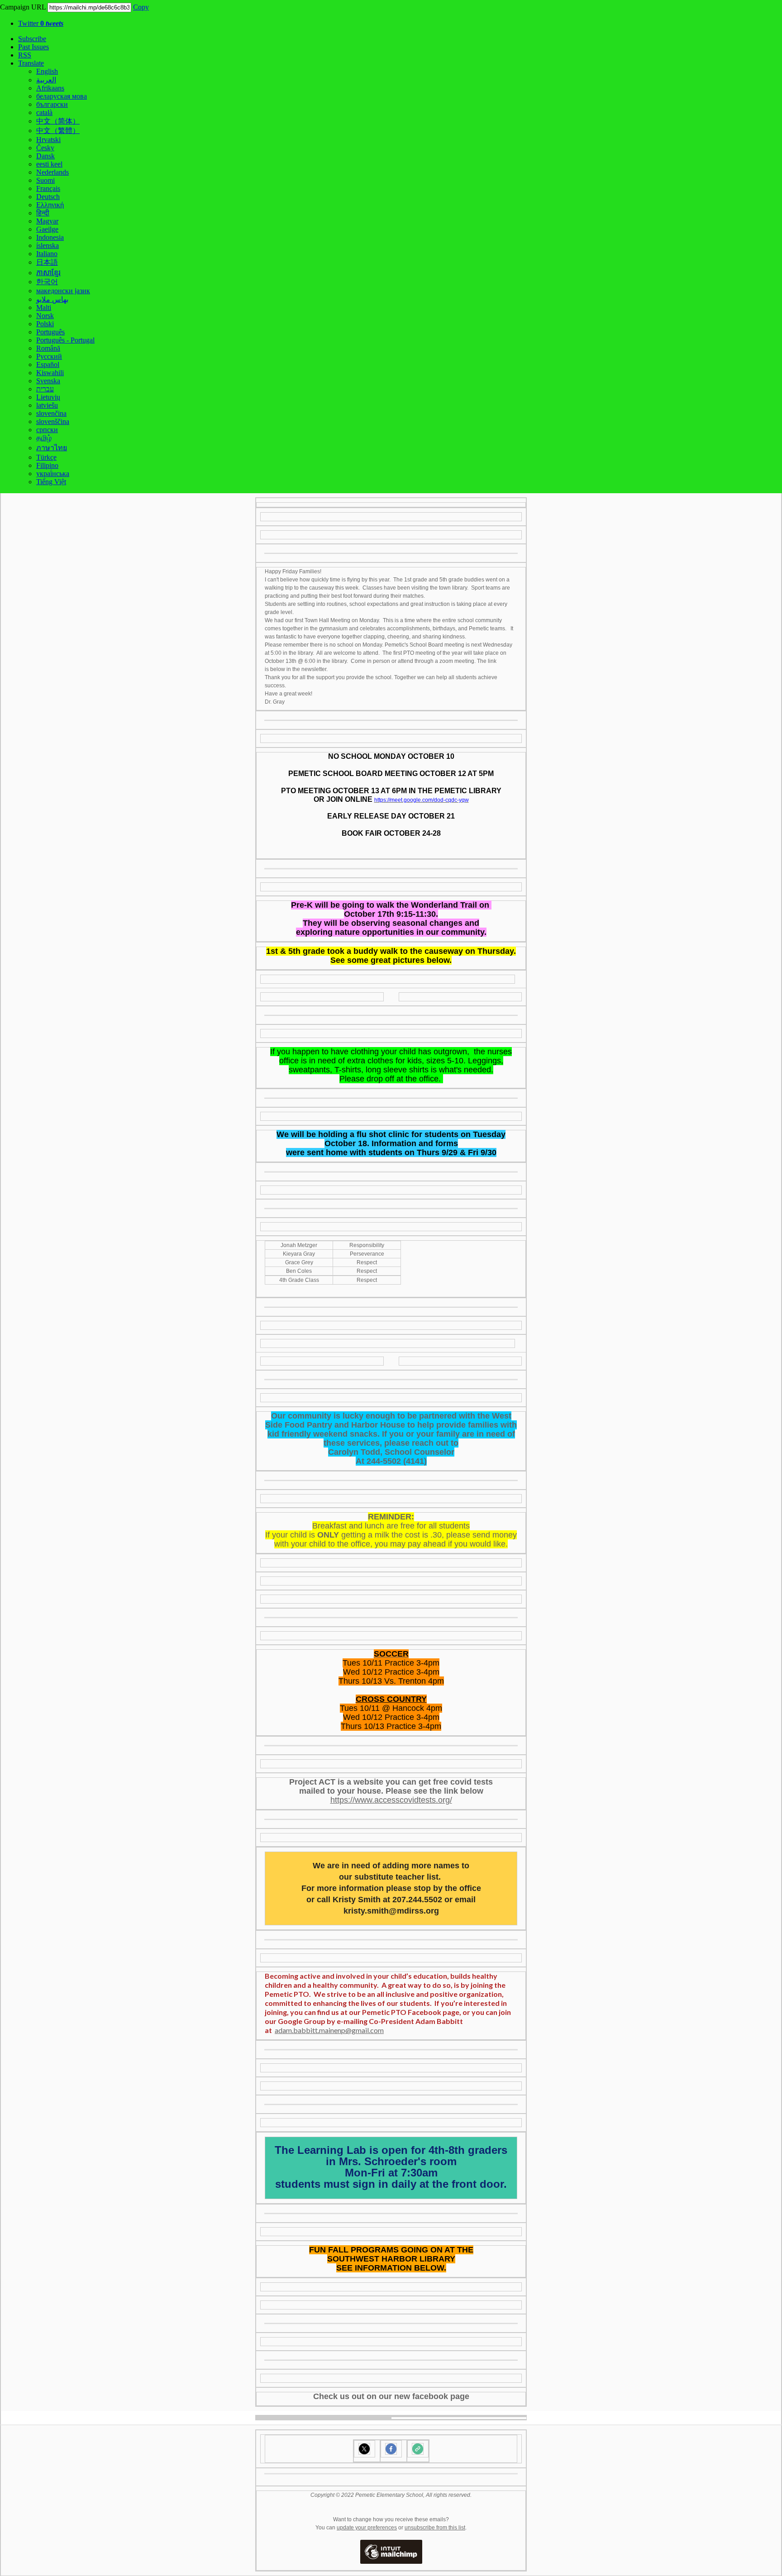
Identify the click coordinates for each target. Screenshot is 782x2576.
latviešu (47, 405)
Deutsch (48, 197)
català (44, 112)
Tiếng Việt (51, 482)
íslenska (48, 245)
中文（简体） (58, 121)
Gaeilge (47, 229)
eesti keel (49, 164)
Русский (49, 356)
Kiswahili (50, 373)
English (47, 71)
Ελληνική (50, 205)
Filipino (47, 465)
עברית (45, 389)
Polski (45, 324)
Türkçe (46, 457)
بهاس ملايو (52, 299)
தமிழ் (44, 438)
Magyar (47, 221)
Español (48, 364)
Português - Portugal (65, 340)
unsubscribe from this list (435, 2528)
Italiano (47, 254)
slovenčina (51, 413)
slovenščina (53, 421)
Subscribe (32, 39)
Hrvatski (48, 140)
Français (48, 188)
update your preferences (367, 2528)
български (52, 104)
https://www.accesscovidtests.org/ (391, 1800)
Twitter (41, 23)
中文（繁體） (58, 131)
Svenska (48, 381)
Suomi (45, 180)
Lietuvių (48, 397)
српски (47, 430)
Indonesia (50, 237)
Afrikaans (50, 88)
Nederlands (52, 172)
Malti (44, 307)
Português (50, 332)
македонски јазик (63, 291)
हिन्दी (43, 213)
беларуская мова (62, 96)
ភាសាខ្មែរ (48, 273)
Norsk (45, 316)
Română (48, 348)
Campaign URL (23, 7)
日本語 (47, 262)
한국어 (47, 282)
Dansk (45, 156)
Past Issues (33, 47)
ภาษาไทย (52, 448)
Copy (141, 7)
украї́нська (53, 474)
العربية (46, 80)
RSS (25, 55)
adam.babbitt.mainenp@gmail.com (329, 2030)
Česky (45, 148)
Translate (31, 63)
